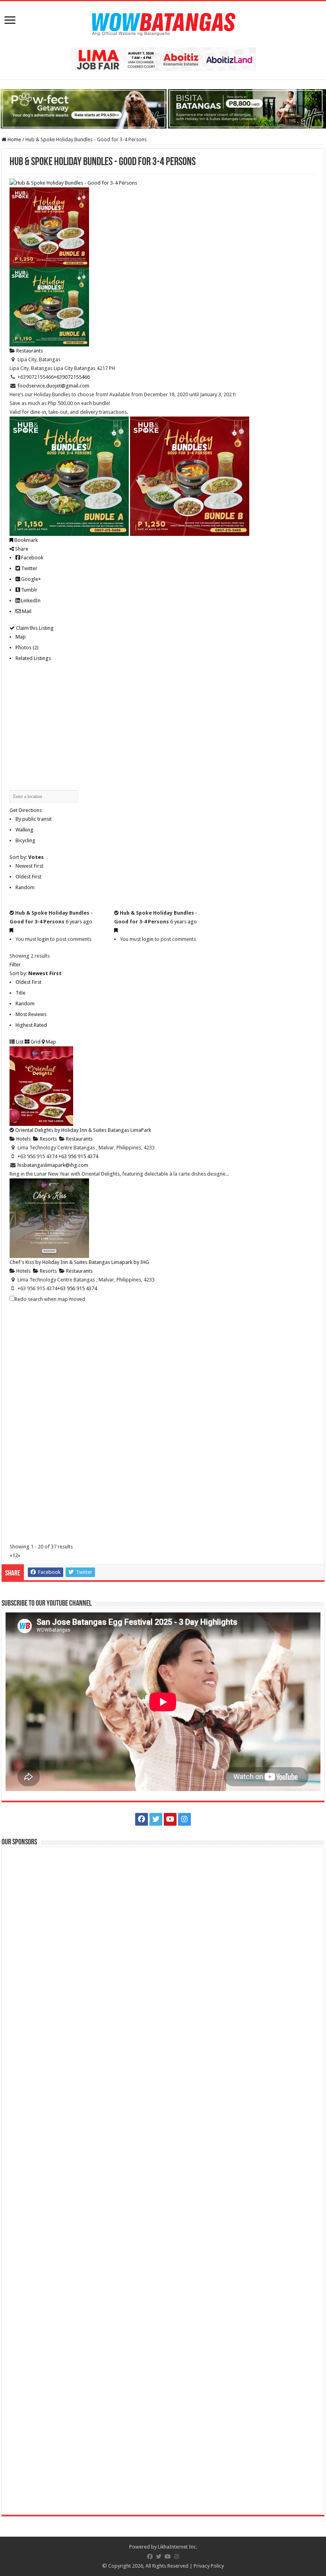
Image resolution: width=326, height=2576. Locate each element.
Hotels (23, 1139)
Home (14, 139)
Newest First (29, 866)
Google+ (30, 579)
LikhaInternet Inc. (178, 2547)
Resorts (48, 1139)
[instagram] (184, 1819)
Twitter (29, 568)
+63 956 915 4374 (77, 1288)
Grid (35, 1042)
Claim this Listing (34, 628)
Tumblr (29, 590)
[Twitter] (156, 1819)
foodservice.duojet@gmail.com (53, 386)
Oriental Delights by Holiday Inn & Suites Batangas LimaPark (83, 1130)
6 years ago (79, 922)
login (43, 939)
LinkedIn (30, 601)
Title (20, 993)
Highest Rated (31, 1025)
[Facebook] (142, 1819)
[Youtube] (170, 1819)
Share (21, 549)
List (19, 1042)
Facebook (32, 558)
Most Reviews (31, 1014)
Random (25, 887)
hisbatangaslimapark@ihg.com (53, 1165)
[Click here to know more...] (163, 108)
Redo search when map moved (50, 1299)
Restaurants (29, 351)
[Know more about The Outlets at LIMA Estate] (163, 59)
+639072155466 (72, 377)
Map (21, 637)
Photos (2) (27, 647)
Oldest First (28, 877)
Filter (15, 965)
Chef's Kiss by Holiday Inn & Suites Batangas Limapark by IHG (79, 1262)
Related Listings (33, 658)
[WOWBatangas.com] (163, 23)
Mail (26, 611)
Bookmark (25, 540)
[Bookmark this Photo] (11, 930)
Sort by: (27, 857)
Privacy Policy (209, 2566)
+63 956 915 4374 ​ (79, 1156)
